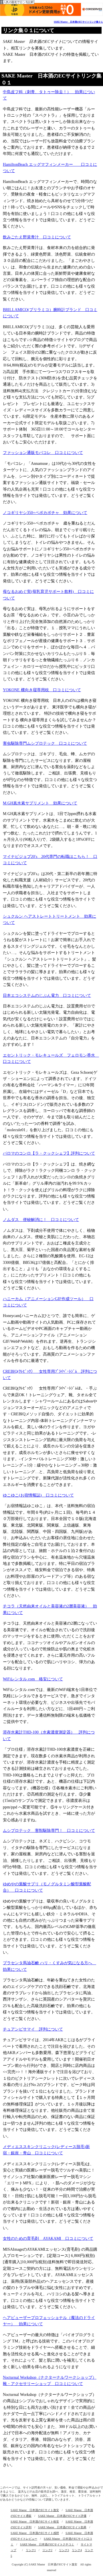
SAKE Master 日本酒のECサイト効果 (62, 2527)
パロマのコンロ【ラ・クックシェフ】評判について (49, 1153)
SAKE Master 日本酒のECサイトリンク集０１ (78, 22)
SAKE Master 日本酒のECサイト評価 (62, 2516)
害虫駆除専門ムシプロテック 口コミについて (45, 743)
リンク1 (31, 2550)
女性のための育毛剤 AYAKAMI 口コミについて (48, 2239)
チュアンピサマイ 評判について (33, 2029)
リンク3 (64, 2550)
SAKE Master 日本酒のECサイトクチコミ (47, 2544)
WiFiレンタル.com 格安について (33, 1679)
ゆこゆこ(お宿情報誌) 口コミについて (38, 1495)
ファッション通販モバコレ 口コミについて (43, 453)
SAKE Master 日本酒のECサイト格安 (35, 2522)
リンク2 (47, 2550)
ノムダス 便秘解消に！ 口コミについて (41, 1220)
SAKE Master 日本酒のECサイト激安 (35, 2510)
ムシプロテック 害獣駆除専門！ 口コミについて (49, 1831)
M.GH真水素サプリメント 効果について (40, 803)
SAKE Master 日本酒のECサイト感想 (35, 2533)
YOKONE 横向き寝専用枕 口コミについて (42, 690)
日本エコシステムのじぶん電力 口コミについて (47, 996)
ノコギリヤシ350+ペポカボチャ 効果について (45, 513)
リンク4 (77, 2550)
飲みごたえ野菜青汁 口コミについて (37, 237)
